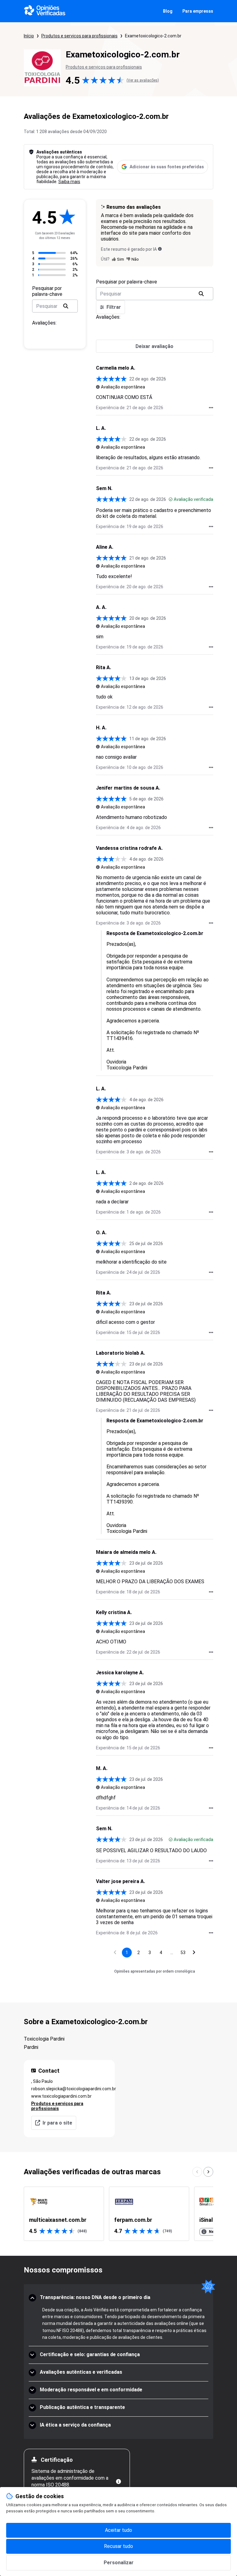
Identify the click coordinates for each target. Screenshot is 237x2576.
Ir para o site (57, 2123)
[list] (118, 2214)
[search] (66, 306)
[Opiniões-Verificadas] (45, 11)
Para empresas (198, 11)
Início (29, 36)
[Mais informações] (118, 2482)
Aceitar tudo (118, 2530)
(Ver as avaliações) (143, 80)
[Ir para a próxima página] (194, 1953)
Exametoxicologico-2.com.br (153, 36)
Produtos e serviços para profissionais (79, 36)
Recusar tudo (118, 2546)
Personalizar (119, 2563)
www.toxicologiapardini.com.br (61, 2096)
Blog (168, 11)
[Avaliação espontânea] (98, 387)
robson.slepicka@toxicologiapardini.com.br (69, 2089)
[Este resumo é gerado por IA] (160, 249)
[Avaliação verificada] (171, 499)
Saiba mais (69, 182)
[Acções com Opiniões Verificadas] (211, 408)
